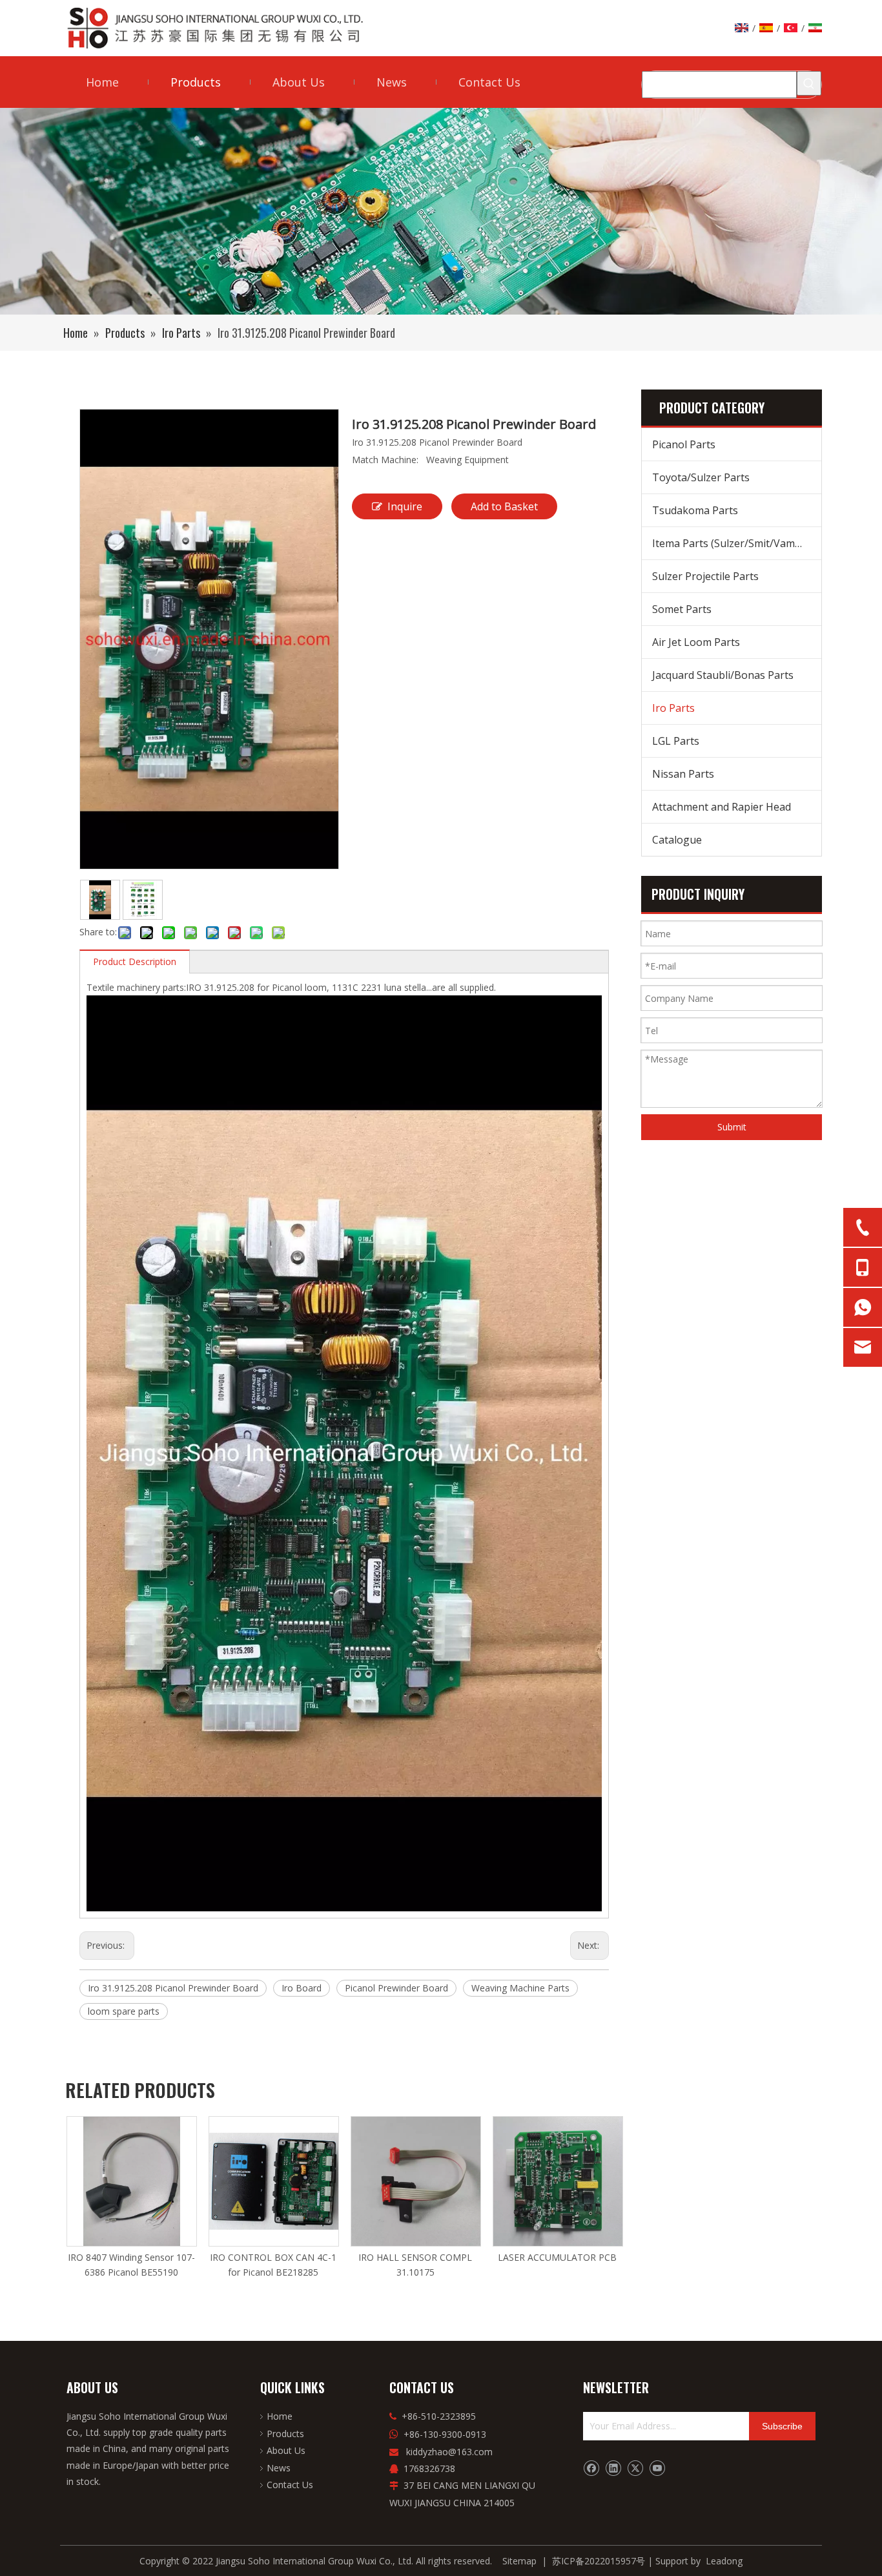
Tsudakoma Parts (695, 510)
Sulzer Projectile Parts (705, 576)
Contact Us (290, 2485)
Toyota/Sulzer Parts (701, 477)
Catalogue (677, 840)
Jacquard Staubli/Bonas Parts (723, 675)
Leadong (724, 2561)
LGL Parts (676, 741)
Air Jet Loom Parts (696, 642)
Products (285, 2434)
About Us (286, 2450)
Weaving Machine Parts (520, 1988)
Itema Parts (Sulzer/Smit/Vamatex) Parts (737, 543)
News (279, 2468)
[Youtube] (657, 2468)
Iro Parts (673, 708)
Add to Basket (504, 506)
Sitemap (519, 2561)
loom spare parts (124, 2011)
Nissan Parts (683, 774)
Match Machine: (385, 460)
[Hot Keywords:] (809, 83)
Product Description (135, 961)
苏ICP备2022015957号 (599, 2561)
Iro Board (302, 1988)
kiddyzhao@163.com (449, 2452)
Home (280, 2416)
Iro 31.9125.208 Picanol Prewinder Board (173, 1988)
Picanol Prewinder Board (396, 1988)
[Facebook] (591, 2468)
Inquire (405, 506)
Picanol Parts (684, 444)
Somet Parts (682, 609)
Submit (732, 1127)
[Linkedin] (613, 2468)
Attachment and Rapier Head (722, 807)
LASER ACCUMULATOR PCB (557, 2257)
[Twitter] (635, 2468)
